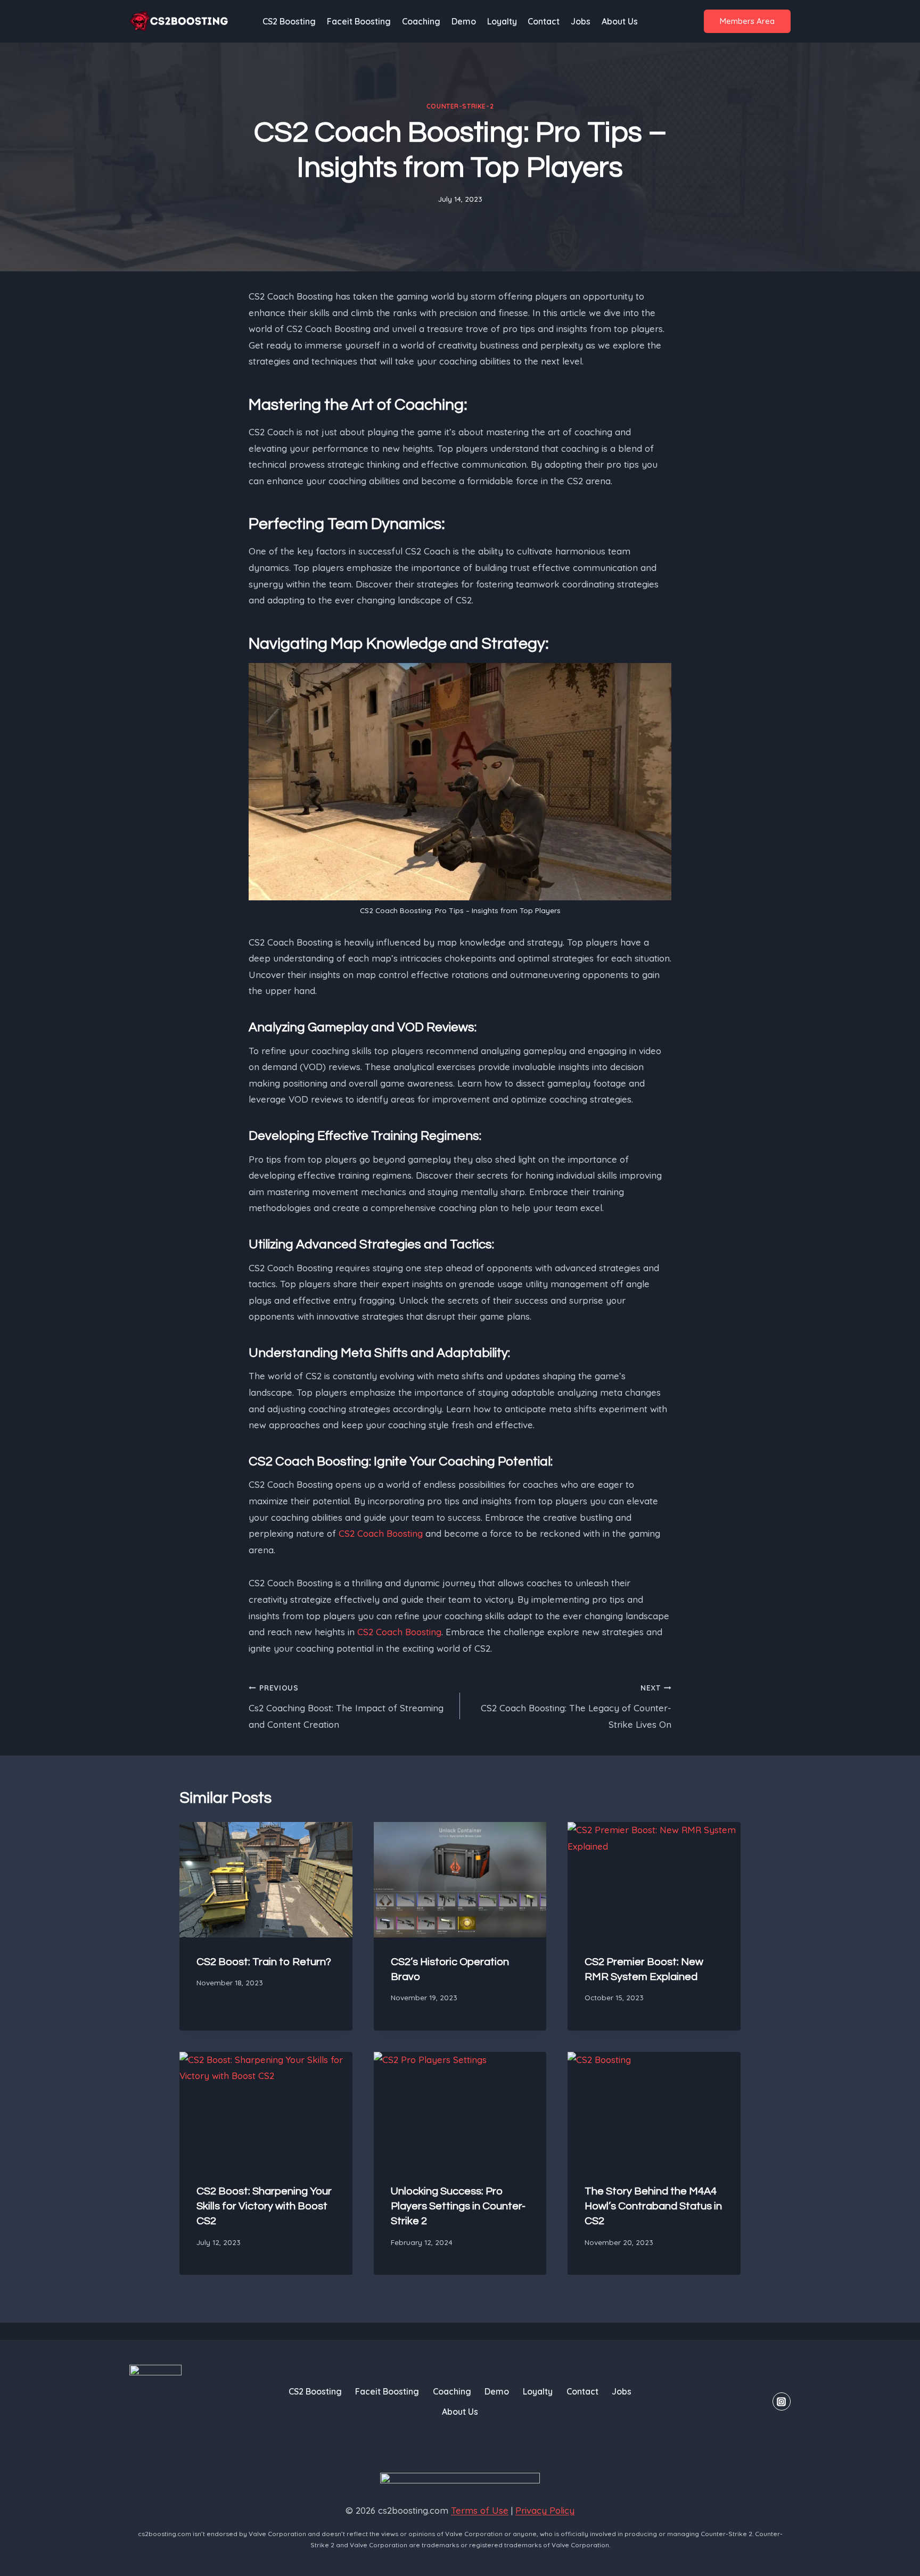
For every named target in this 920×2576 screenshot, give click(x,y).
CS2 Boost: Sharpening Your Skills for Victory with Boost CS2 (264, 2206)
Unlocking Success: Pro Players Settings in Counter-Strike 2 (458, 2206)
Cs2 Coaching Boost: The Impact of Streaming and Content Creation (346, 1707)
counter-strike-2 (460, 106)
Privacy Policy (545, 2510)
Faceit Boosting (359, 21)
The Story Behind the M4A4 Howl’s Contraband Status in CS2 (653, 2206)
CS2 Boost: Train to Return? (264, 1962)
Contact (544, 21)
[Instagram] (782, 2401)
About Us (620, 21)
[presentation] (266, 1879)
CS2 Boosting (289, 21)
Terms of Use (480, 2510)
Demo (464, 21)
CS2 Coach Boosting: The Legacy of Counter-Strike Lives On (576, 1707)
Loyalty (502, 21)
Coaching (421, 21)
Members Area (747, 21)
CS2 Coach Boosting (381, 1533)
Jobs (581, 21)
